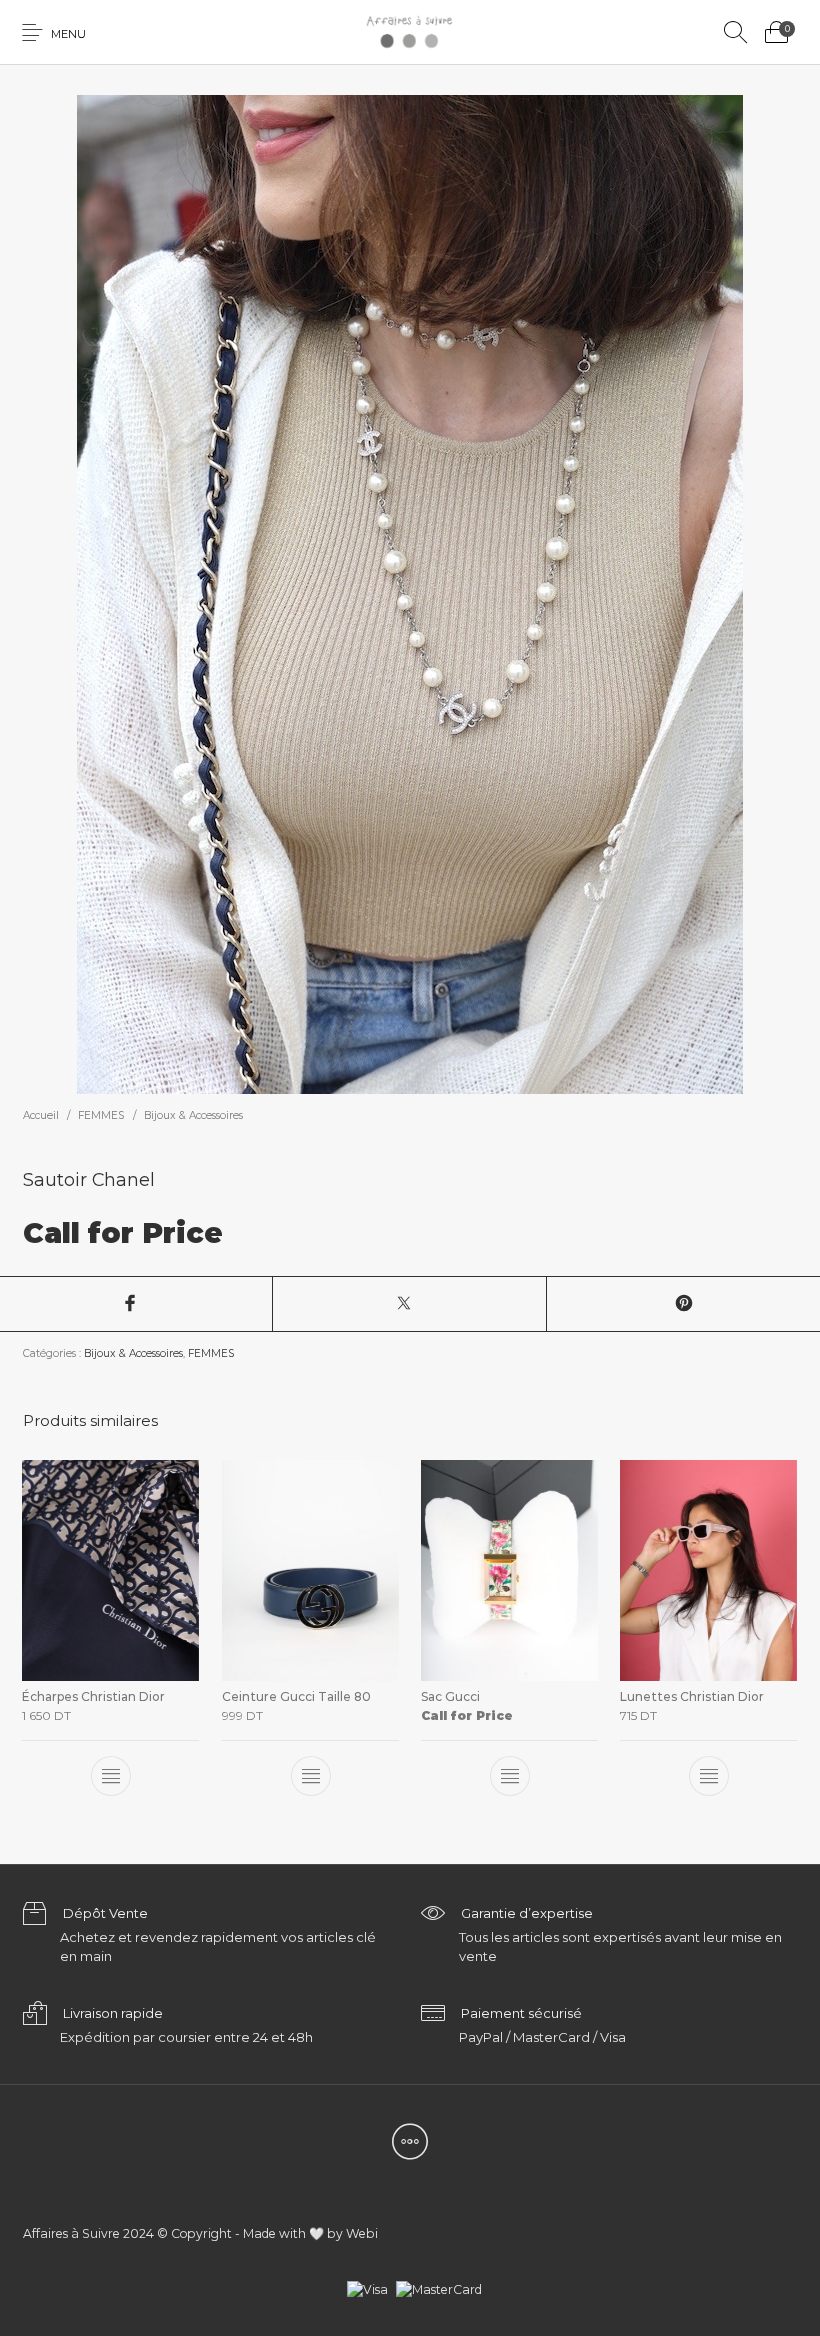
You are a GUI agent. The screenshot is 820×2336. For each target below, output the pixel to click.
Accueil (41, 1115)
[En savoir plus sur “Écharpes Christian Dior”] (111, 1776)
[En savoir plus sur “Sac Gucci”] (510, 1776)
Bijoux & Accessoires (193, 1115)
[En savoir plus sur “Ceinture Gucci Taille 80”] (310, 1776)
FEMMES (101, 1115)
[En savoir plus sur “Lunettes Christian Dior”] (709, 1776)
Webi (362, 2233)
